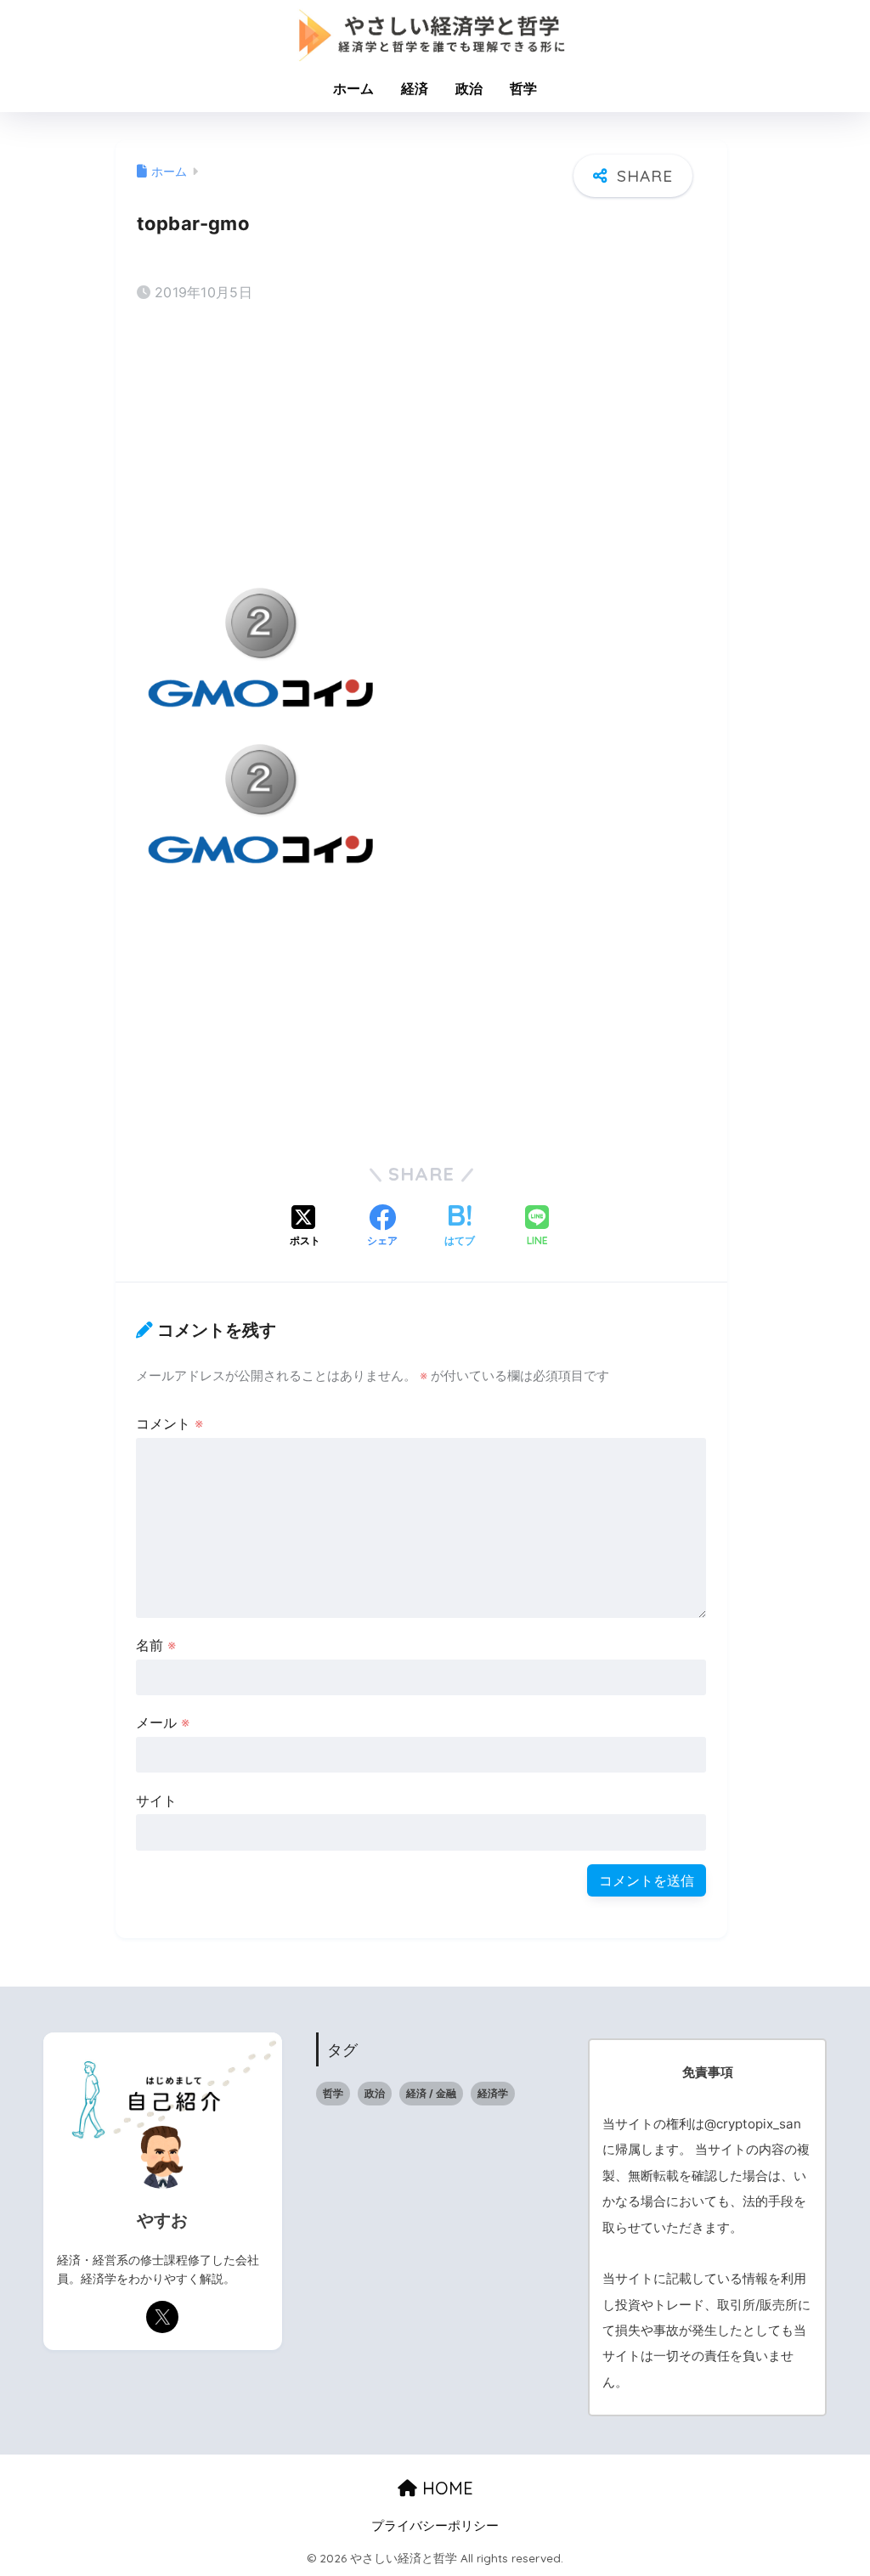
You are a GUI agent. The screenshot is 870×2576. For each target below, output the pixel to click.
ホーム (353, 88)
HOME (445, 2488)
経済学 (493, 2093)
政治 (469, 88)
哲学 (523, 88)
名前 (156, 1645)
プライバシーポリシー (435, 2526)
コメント (169, 1423)
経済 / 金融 (431, 2093)
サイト (156, 1801)
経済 (415, 88)
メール (163, 1722)
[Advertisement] (421, 450)
